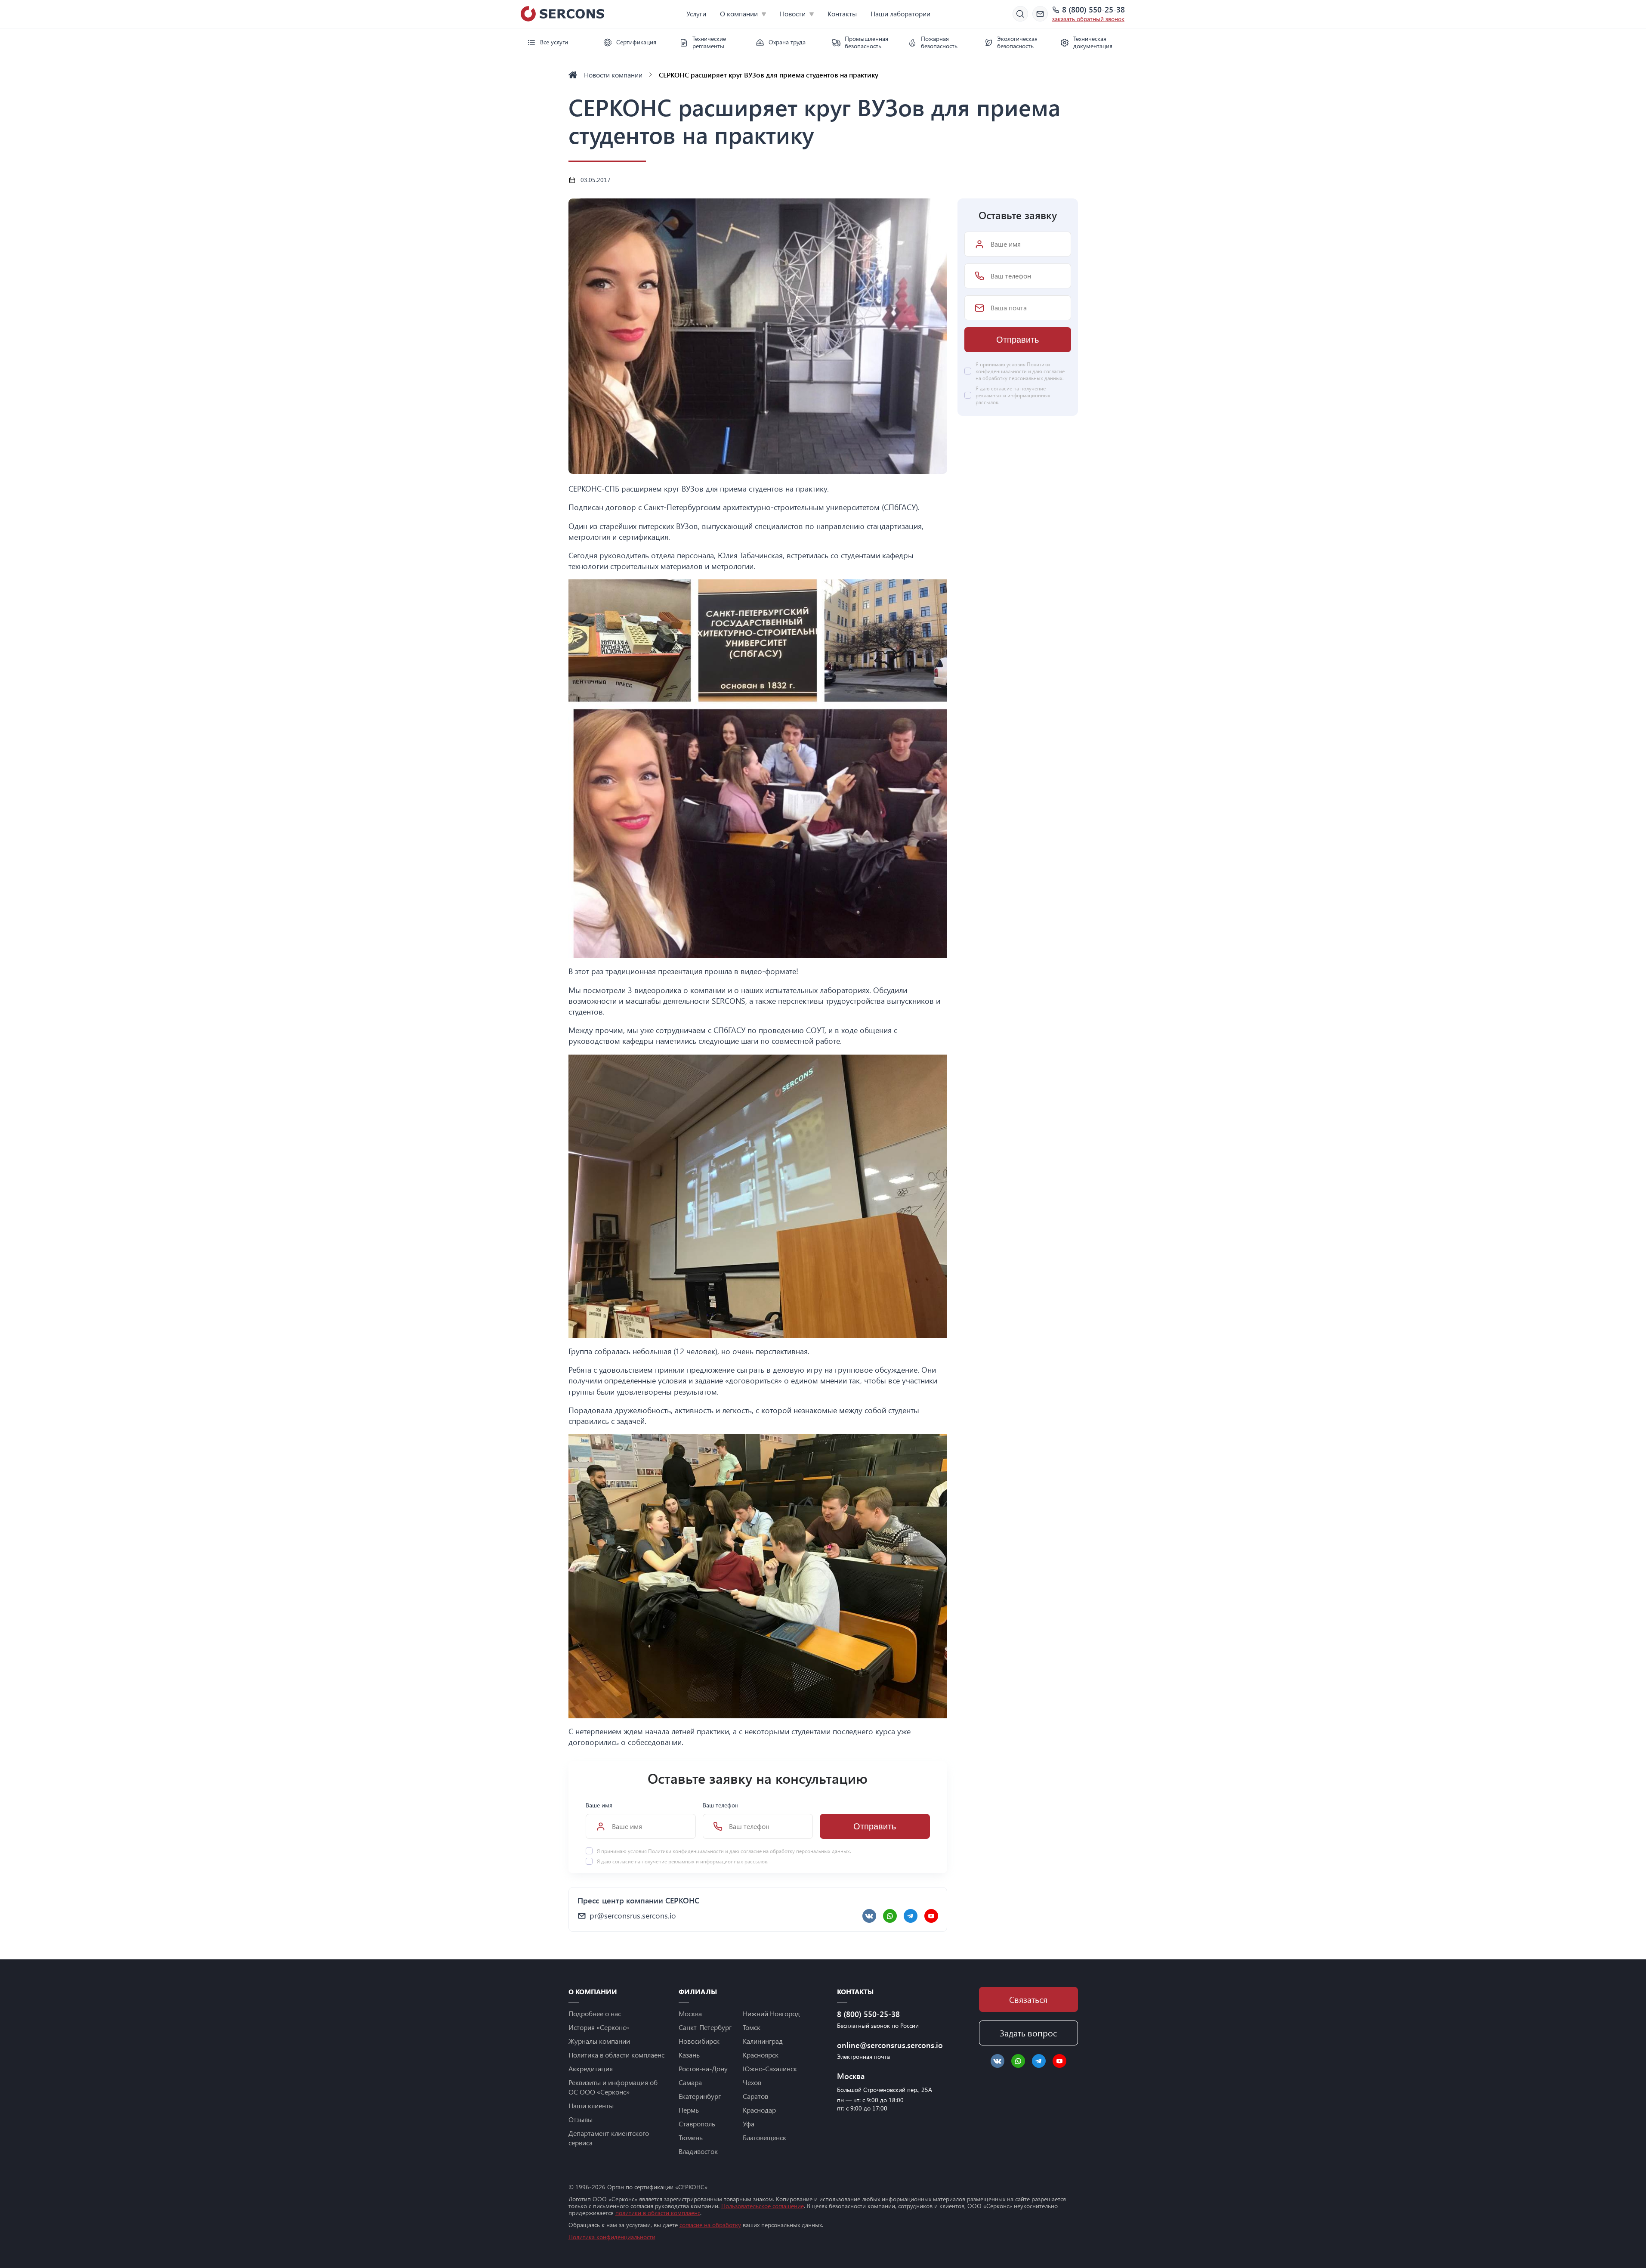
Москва (690, 2013)
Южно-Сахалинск (770, 2068)
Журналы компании (599, 2041)
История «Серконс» (599, 2027)
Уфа (749, 2124)
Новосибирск (699, 2041)
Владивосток (698, 2151)
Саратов (755, 2096)
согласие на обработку (710, 2225)
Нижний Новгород (771, 2013)
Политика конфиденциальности (612, 2237)
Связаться (1028, 1999)
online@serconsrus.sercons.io (886, 2045)
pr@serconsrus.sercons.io (633, 1915)
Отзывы (581, 2119)
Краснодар (759, 2110)
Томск (752, 2027)
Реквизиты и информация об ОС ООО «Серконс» (613, 2087)
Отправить (875, 1826)
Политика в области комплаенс (616, 2055)
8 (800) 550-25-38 (1093, 10)
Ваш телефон (721, 1805)
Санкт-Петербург (705, 2027)
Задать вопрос (1028, 2033)
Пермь (689, 2110)
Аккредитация (591, 2068)
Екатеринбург (700, 2096)
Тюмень (691, 2137)
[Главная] (573, 75)
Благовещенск (764, 2137)
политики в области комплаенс (658, 2213)
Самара (690, 2082)
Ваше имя (599, 1805)
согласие (623, 1861)
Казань (689, 2055)
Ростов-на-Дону (703, 2068)
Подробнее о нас (595, 2013)
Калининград (763, 2041)
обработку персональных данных (810, 1851)
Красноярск (761, 2055)
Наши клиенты (591, 2106)
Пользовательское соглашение (763, 2206)
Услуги (696, 14)
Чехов (752, 2082)
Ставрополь (697, 2124)
